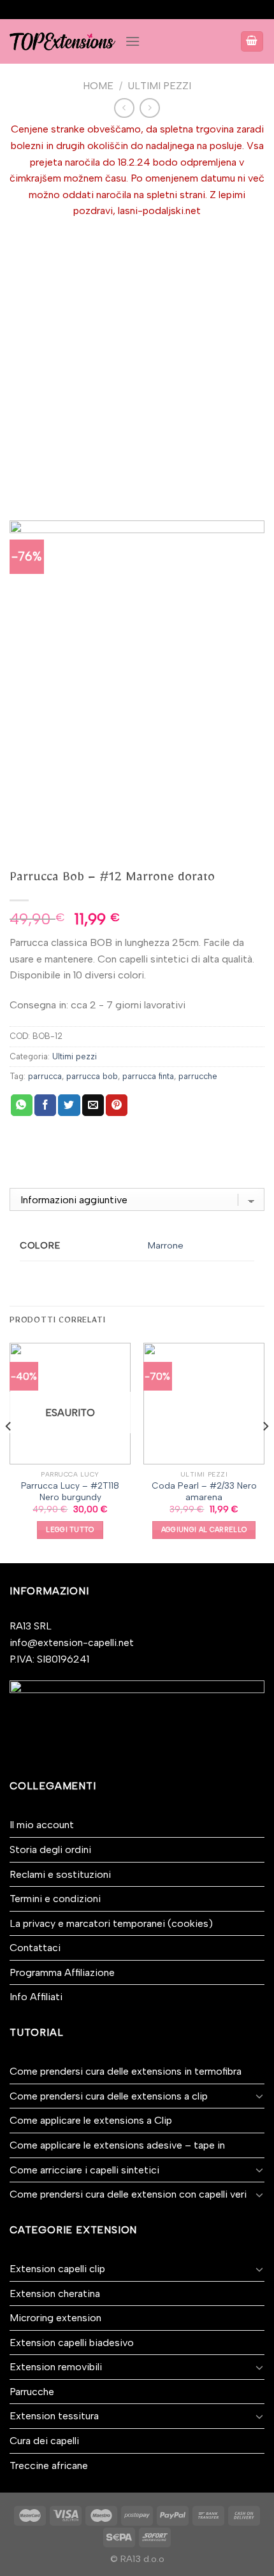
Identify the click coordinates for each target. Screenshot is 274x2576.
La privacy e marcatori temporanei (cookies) (111, 1923)
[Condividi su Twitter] (69, 1105)
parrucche (198, 1076)
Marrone (166, 1246)
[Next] (265, 1452)
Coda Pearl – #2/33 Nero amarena (204, 1491)
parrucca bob (92, 1076)
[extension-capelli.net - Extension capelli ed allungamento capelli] (62, 41)
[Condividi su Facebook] (45, 1105)
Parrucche (32, 2392)
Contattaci (35, 1948)
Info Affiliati (36, 1997)
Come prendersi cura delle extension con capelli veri (128, 2194)
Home (98, 86)
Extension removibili (56, 2367)
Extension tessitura (54, 2416)
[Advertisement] (137, 362)
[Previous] (9, 1452)
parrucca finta (148, 1076)
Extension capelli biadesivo (72, 2343)
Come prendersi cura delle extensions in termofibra (126, 2071)
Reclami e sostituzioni (60, 1874)
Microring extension (55, 2318)
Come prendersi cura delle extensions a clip (109, 2096)
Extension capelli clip (57, 2269)
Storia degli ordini (50, 1850)
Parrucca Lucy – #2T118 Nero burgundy (70, 1491)
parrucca (45, 1076)
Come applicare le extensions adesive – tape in (117, 2145)
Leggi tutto (70, 1530)
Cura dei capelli (44, 2441)
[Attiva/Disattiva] (259, 2096)
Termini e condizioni (55, 1899)
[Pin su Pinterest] (117, 1105)
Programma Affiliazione (62, 1972)
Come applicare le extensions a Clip (91, 2120)
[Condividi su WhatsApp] (22, 1105)
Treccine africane (49, 2465)
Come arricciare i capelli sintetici (84, 2170)
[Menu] (133, 41)
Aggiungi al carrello (204, 1530)
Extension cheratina (55, 2293)
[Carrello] (252, 42)
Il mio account (42, 1825)
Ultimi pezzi (159, 86)
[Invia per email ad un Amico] (93, 1105)
